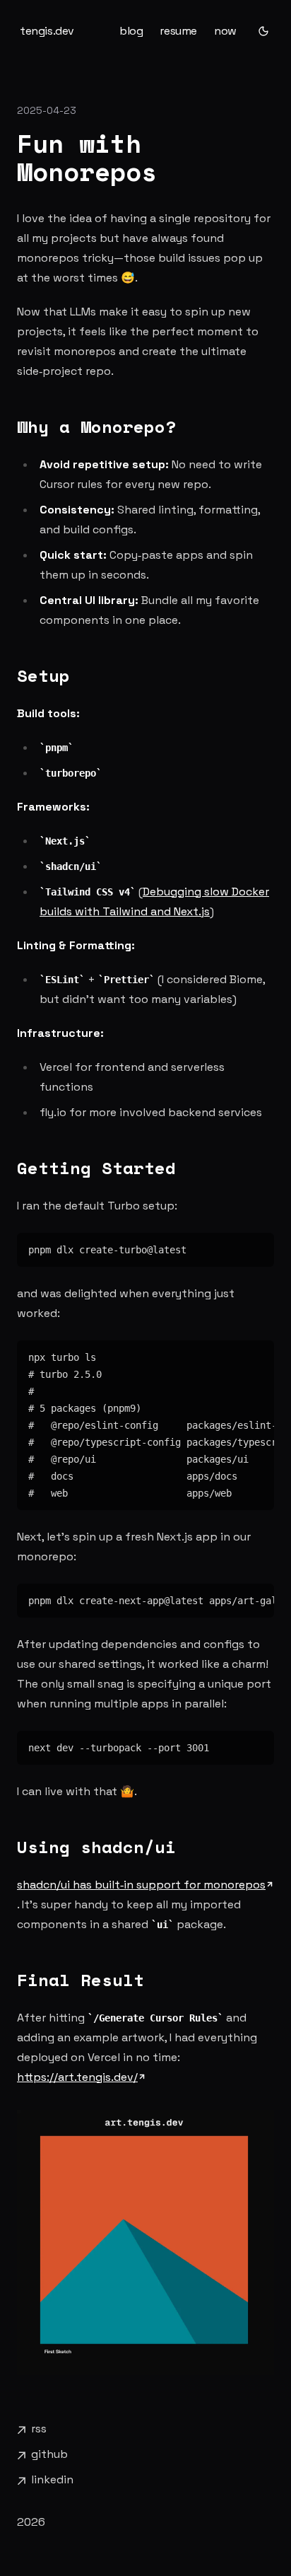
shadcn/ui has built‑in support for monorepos (141, 1885)
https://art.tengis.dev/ (77, 2077)
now (225, 31)
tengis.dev (47, 31)
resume (178, 31)
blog (131, 31)
